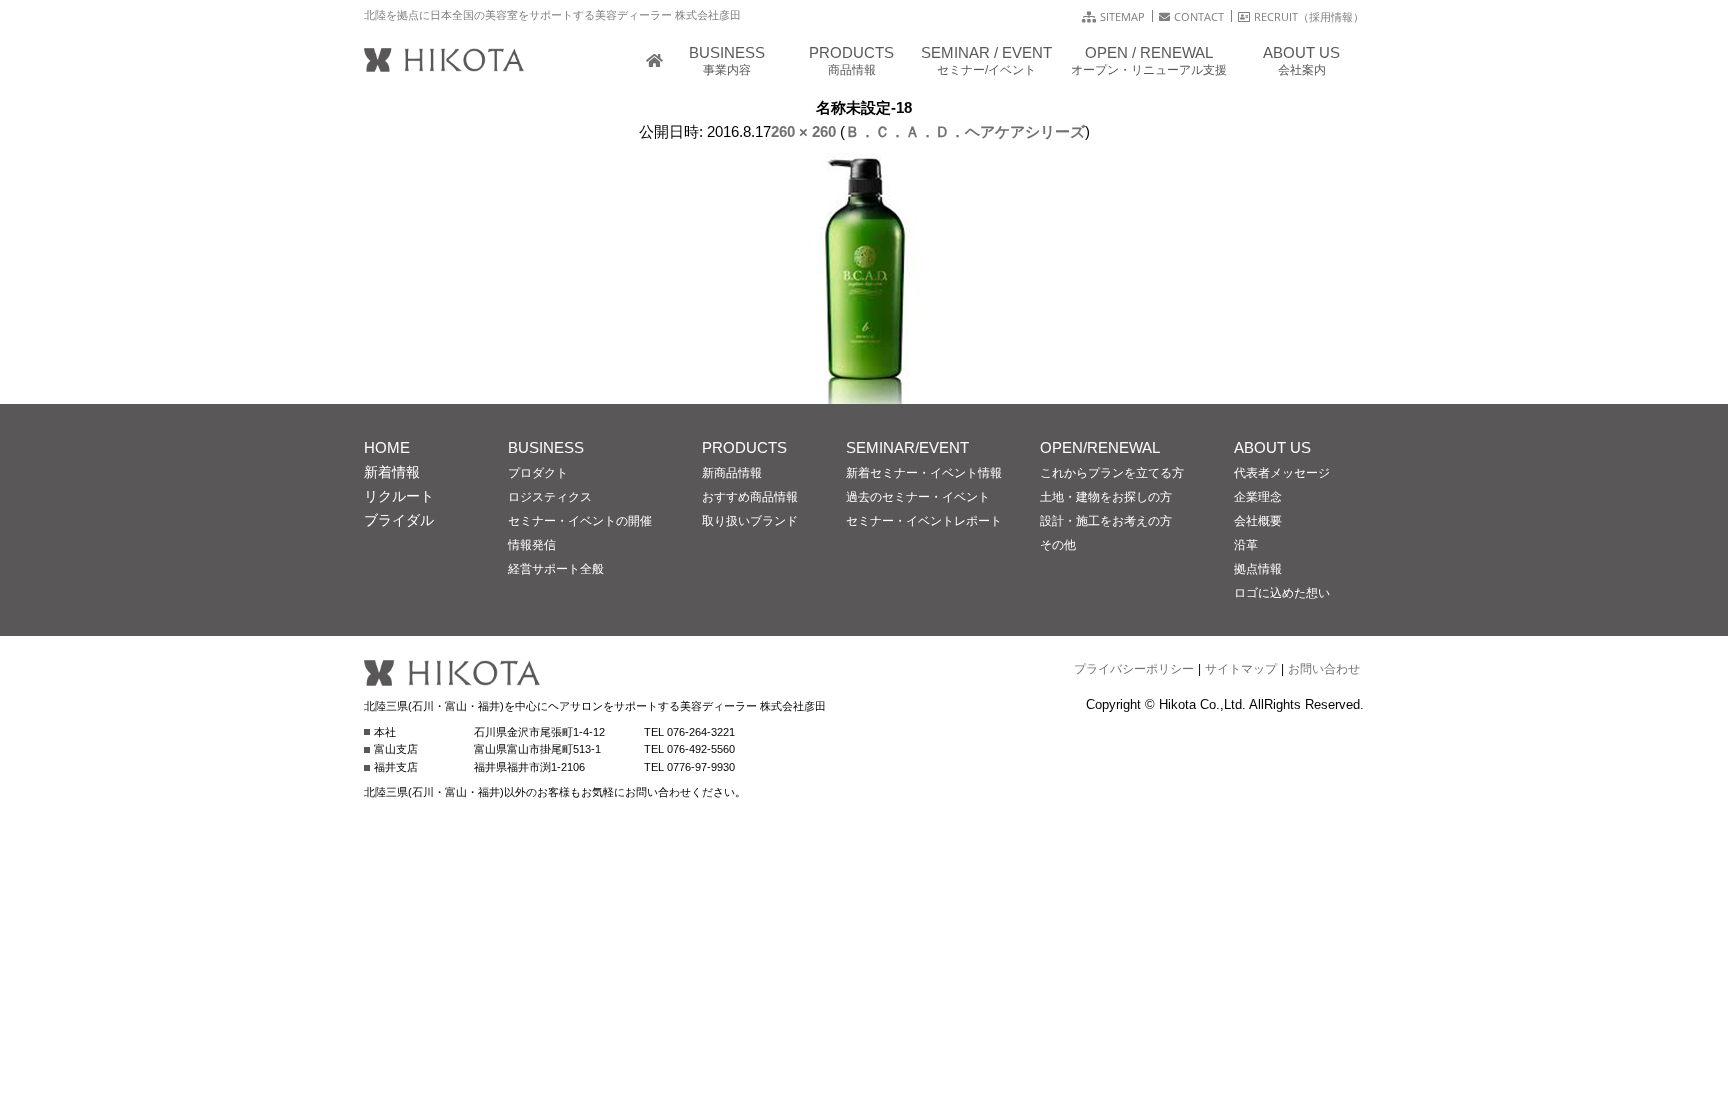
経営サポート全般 (556, 569)
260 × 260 (803, 131)
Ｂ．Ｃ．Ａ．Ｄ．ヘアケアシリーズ (965, 131)
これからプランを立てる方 (1112, 473)
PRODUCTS (744, 447)
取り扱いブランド (750, 521)
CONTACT (1199, 16)
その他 (1058, 545)
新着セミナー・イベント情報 (924, 473)
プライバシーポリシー (1134, 669)
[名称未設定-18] (864, 391)
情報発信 (532, 545)
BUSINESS (546, 447)
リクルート (399, 496)
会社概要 (1258, 521)
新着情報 (392, 472)
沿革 (1246, 545)
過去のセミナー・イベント (918, 497)
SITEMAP (1122, 16)
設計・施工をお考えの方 (1106, 521)
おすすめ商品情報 (750, 497)
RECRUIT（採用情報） (1309, 16)
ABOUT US (1272, 447)
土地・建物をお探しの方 (1106, 497)
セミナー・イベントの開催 (580, 521)
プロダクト (538, 473)
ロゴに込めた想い (1282, 593)
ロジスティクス (550, 497)
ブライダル (399, 520)
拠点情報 (1258, 569)
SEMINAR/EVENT (907, 447)
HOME (387, 447)
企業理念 (1258, 497)
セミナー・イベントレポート (924, 521)
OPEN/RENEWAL (1100, 447)
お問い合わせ (1324, 669)
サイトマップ (1241, 669)
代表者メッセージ (1282, 473)
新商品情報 (732, 473)
